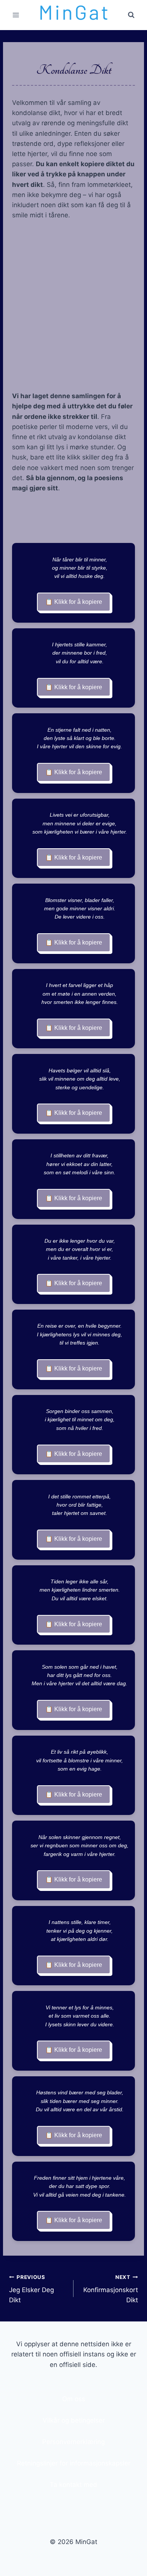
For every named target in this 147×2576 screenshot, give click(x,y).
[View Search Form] (131, 15)
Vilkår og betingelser (74, 2420)
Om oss (74, 2399)
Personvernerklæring (73, 2442)
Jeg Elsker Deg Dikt (31, 2289)
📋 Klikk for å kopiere (74, 602)
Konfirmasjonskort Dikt (111, 2289)
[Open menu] (16, 15)
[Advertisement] (73, 306)
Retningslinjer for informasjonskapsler (74, 2463)
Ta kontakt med (73, 2485)
